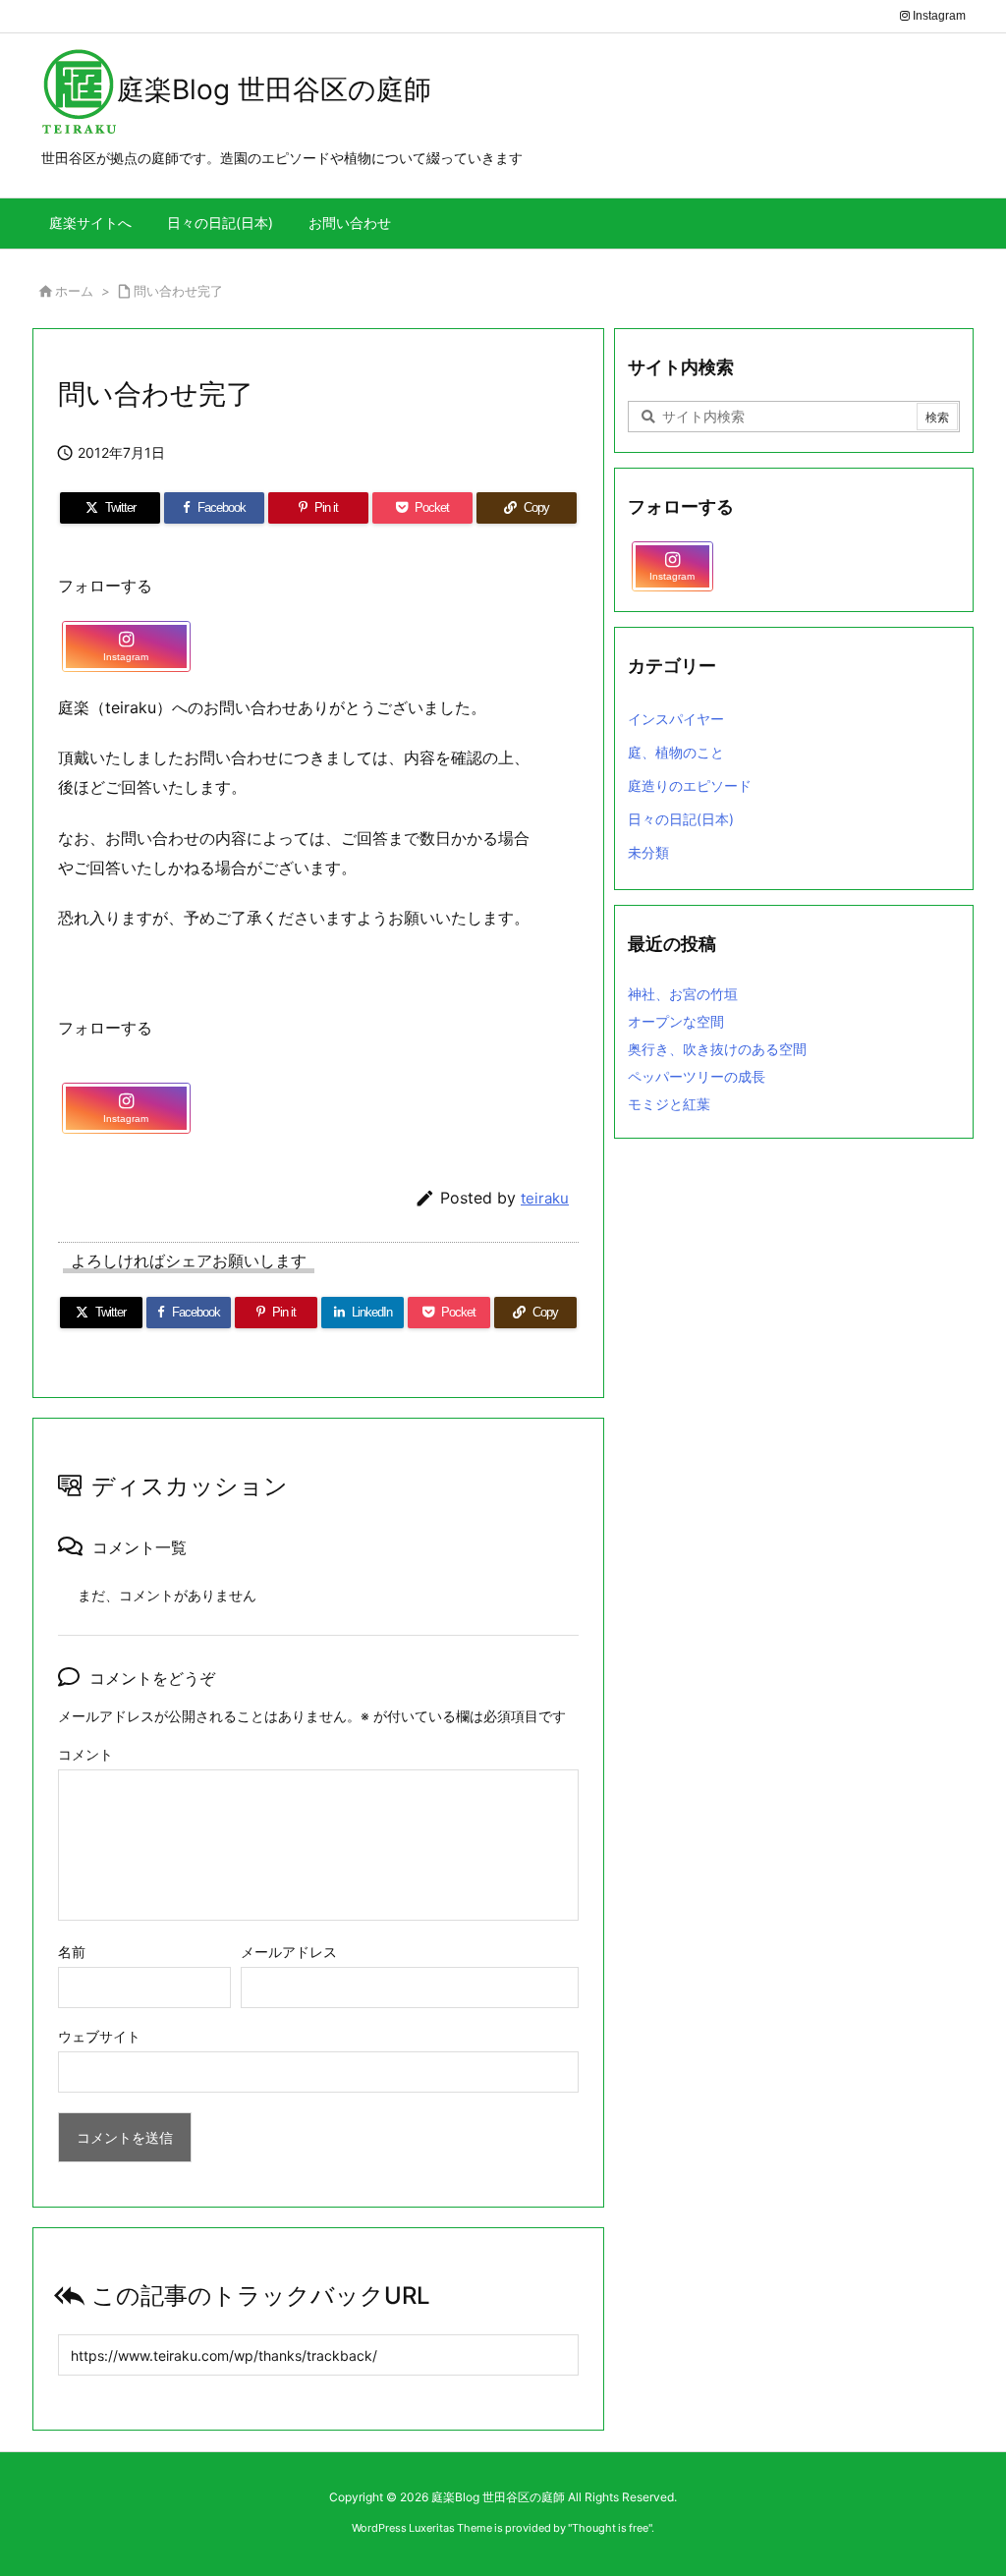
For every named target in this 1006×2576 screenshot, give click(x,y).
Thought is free (610, 2528)
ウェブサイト (99, 2036)
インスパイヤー (676, 719)
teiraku (545, 1198)
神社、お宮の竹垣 (683, 994)
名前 (72, 1952)
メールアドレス (289, 1952)
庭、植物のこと (676, 752)
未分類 (648, 852)
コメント (85, 1754)
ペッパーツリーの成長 (697, 1076)
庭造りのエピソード (690, 785)
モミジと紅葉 (669, 1104)
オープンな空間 (676, 1021)
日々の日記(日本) (681, 819)
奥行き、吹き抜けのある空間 (717, 1049)
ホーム (74, 291)
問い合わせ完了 (178, 291)
